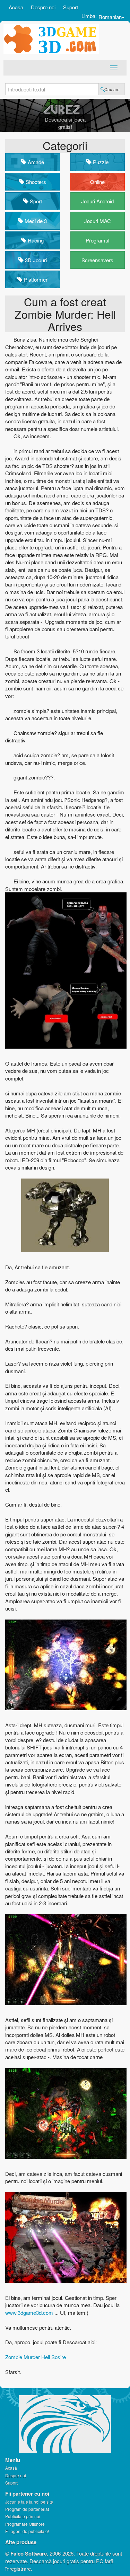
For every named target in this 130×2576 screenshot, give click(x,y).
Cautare (112, 89)
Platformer (35, 279)
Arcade (35, 162)
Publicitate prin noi (23, 2516)
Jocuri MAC (98, 221)
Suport (71, 7)
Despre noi (43, 7)
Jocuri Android (97, 201)
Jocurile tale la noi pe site (29, 2502)
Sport (35, 201)
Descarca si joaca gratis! (65, 123)
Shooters (35, 182)
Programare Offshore (25, 2524)
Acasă (11, 2468)
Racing (35, 240)
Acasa (16, 7)
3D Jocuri (35, 260)
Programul (97, 240)
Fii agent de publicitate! (27, 2531)
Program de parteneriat (27, 2509)
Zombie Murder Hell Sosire (36, 2357)
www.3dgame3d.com (30, 2313)
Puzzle (100, 162)
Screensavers (97, 260)
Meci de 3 (35, 221)
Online (97, 182)
